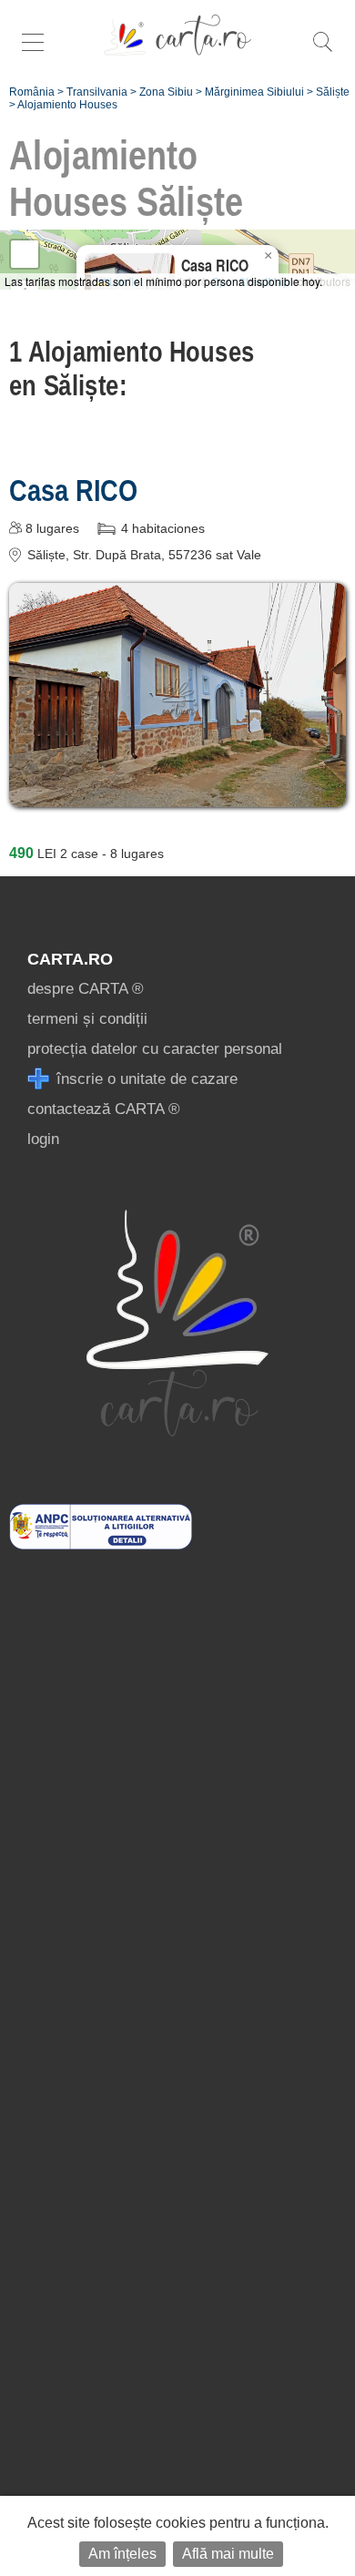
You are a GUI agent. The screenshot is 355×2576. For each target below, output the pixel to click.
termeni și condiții (87, 1019)
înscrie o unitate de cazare (145, 1079)
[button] (268, 256)
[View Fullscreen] (25, 254)
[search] (322, 51)
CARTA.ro (70, 959)
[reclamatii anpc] (101, 1544)
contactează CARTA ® (104, 1109)
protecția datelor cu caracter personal (155, 1049)
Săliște (333, 92)
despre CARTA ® (86, 989)
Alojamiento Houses (67, 105)
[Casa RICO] (177, 794)
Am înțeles (122, 2554)
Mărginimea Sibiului (254, 92)
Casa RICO (73, 490)
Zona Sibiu (166, 92)
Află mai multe (228, 2554)
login (43, 1139)
